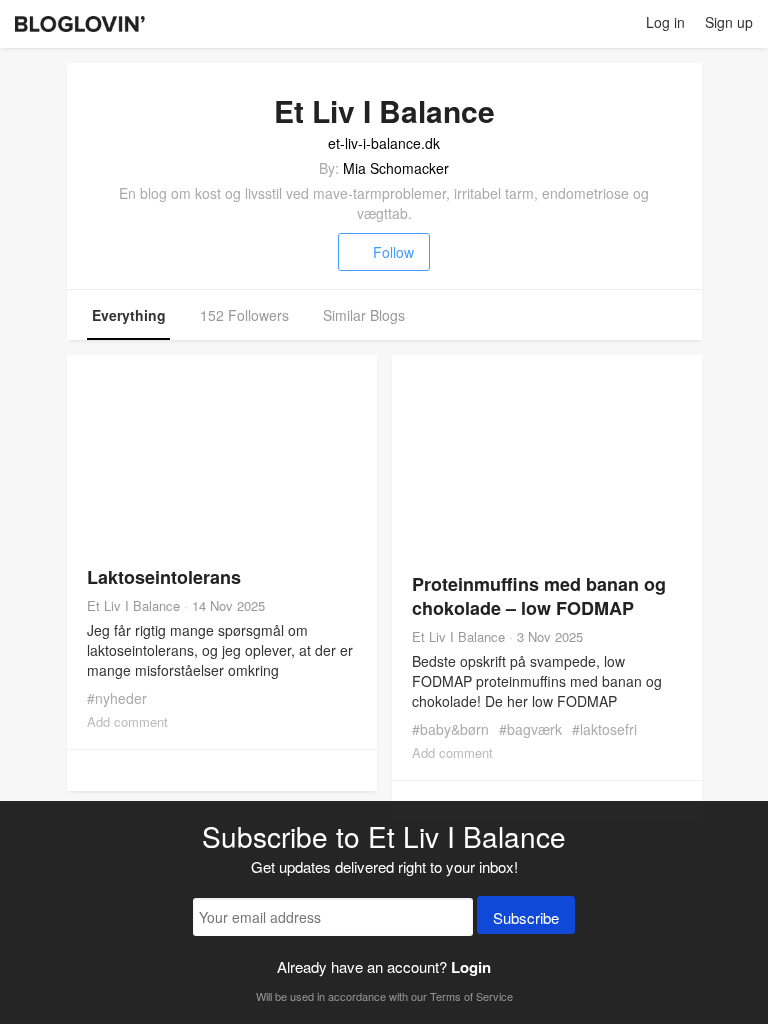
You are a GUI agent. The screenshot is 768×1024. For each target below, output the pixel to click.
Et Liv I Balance (133, 605)
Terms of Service (471, 996)
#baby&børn (450, 729)
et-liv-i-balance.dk (384, 143)
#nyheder (117, 698)
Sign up (729, 22)
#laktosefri (604, 729)
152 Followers (244, 315)
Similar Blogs (364, 315)
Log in (665, 22)
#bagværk (530, 729)
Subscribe (526, 917)
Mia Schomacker (396, 168)
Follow (393, 252)
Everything (129, 315)
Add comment (127, 721)
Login (471, 967)
